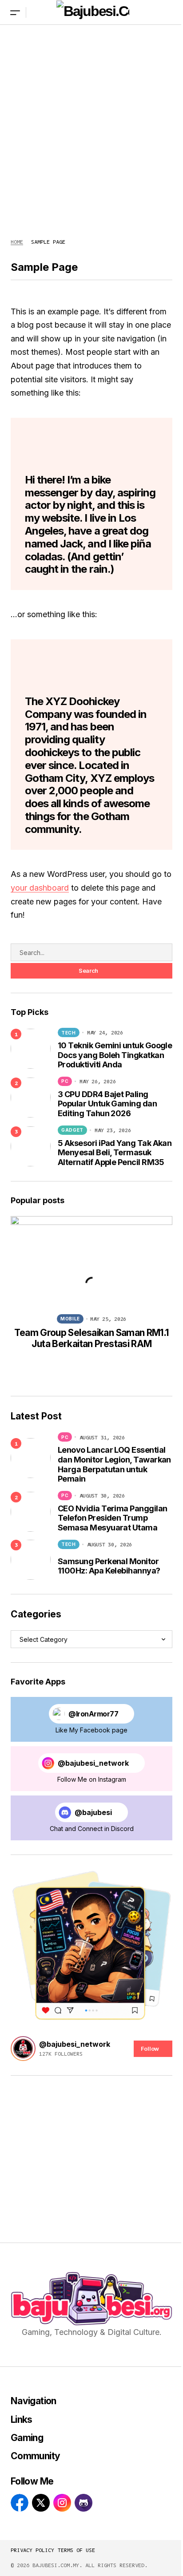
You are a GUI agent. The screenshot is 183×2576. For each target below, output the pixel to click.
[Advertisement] (91, 123)
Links (22, 2419)
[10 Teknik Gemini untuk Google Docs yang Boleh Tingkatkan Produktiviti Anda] (31, 1049)
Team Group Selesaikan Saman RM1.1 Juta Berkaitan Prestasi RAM (91, 1338)
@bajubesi (93, 1813)
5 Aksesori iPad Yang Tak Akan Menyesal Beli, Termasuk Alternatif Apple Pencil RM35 (115, 1153)
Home (17, 242)
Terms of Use (76, 2550)
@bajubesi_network (93, 1763)
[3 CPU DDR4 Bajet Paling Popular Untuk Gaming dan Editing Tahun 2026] (31, 1098)
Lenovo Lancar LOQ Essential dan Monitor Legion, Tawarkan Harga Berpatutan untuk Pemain (114, 1464)
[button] (15, 12)
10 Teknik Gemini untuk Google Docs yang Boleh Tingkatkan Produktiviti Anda (115, 1055)
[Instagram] (62, 2503)
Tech (69, 1033)
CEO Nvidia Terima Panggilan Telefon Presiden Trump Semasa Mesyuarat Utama (112, 1518)
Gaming (27, 2438)
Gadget (72, 1130)
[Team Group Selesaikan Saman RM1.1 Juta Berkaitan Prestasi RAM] (91, 1262)
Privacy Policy (32, 2550)
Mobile (70, 1319)
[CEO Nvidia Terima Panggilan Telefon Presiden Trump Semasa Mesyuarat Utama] (31, 1512)
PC (65, 1081)
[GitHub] (84, 2503)
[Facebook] (20, 2503)
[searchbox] (91, 952)
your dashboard (40, 888)
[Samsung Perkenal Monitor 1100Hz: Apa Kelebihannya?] (31, 1560)
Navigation (34, 2401)
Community (35, 2456)
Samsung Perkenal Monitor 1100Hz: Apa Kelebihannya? (109, 1566)
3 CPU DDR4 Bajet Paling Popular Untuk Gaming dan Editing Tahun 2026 (107, 1104)
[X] (41, 2503)
